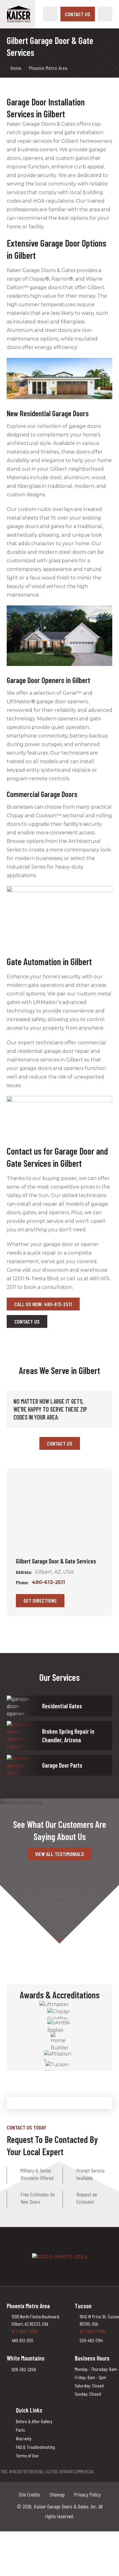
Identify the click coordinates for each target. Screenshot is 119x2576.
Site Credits (29, 2494)
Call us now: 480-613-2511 (43, 1304)
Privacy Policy (87, 2494)
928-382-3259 (24, 2369)
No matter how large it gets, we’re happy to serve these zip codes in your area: (50, 1409)
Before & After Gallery (34, 2421)
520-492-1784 (91, 2340)
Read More (53, 1940)
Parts (20, 2430)
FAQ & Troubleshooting (35, 2447)
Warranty (24, 2438)
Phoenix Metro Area (48, 68)
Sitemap (57, 2494)
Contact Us (78, 14)
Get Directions (40, 1600)
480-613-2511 (48, 1582)
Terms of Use (27, 2455)
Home (16, 68)
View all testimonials (60, 1854)
